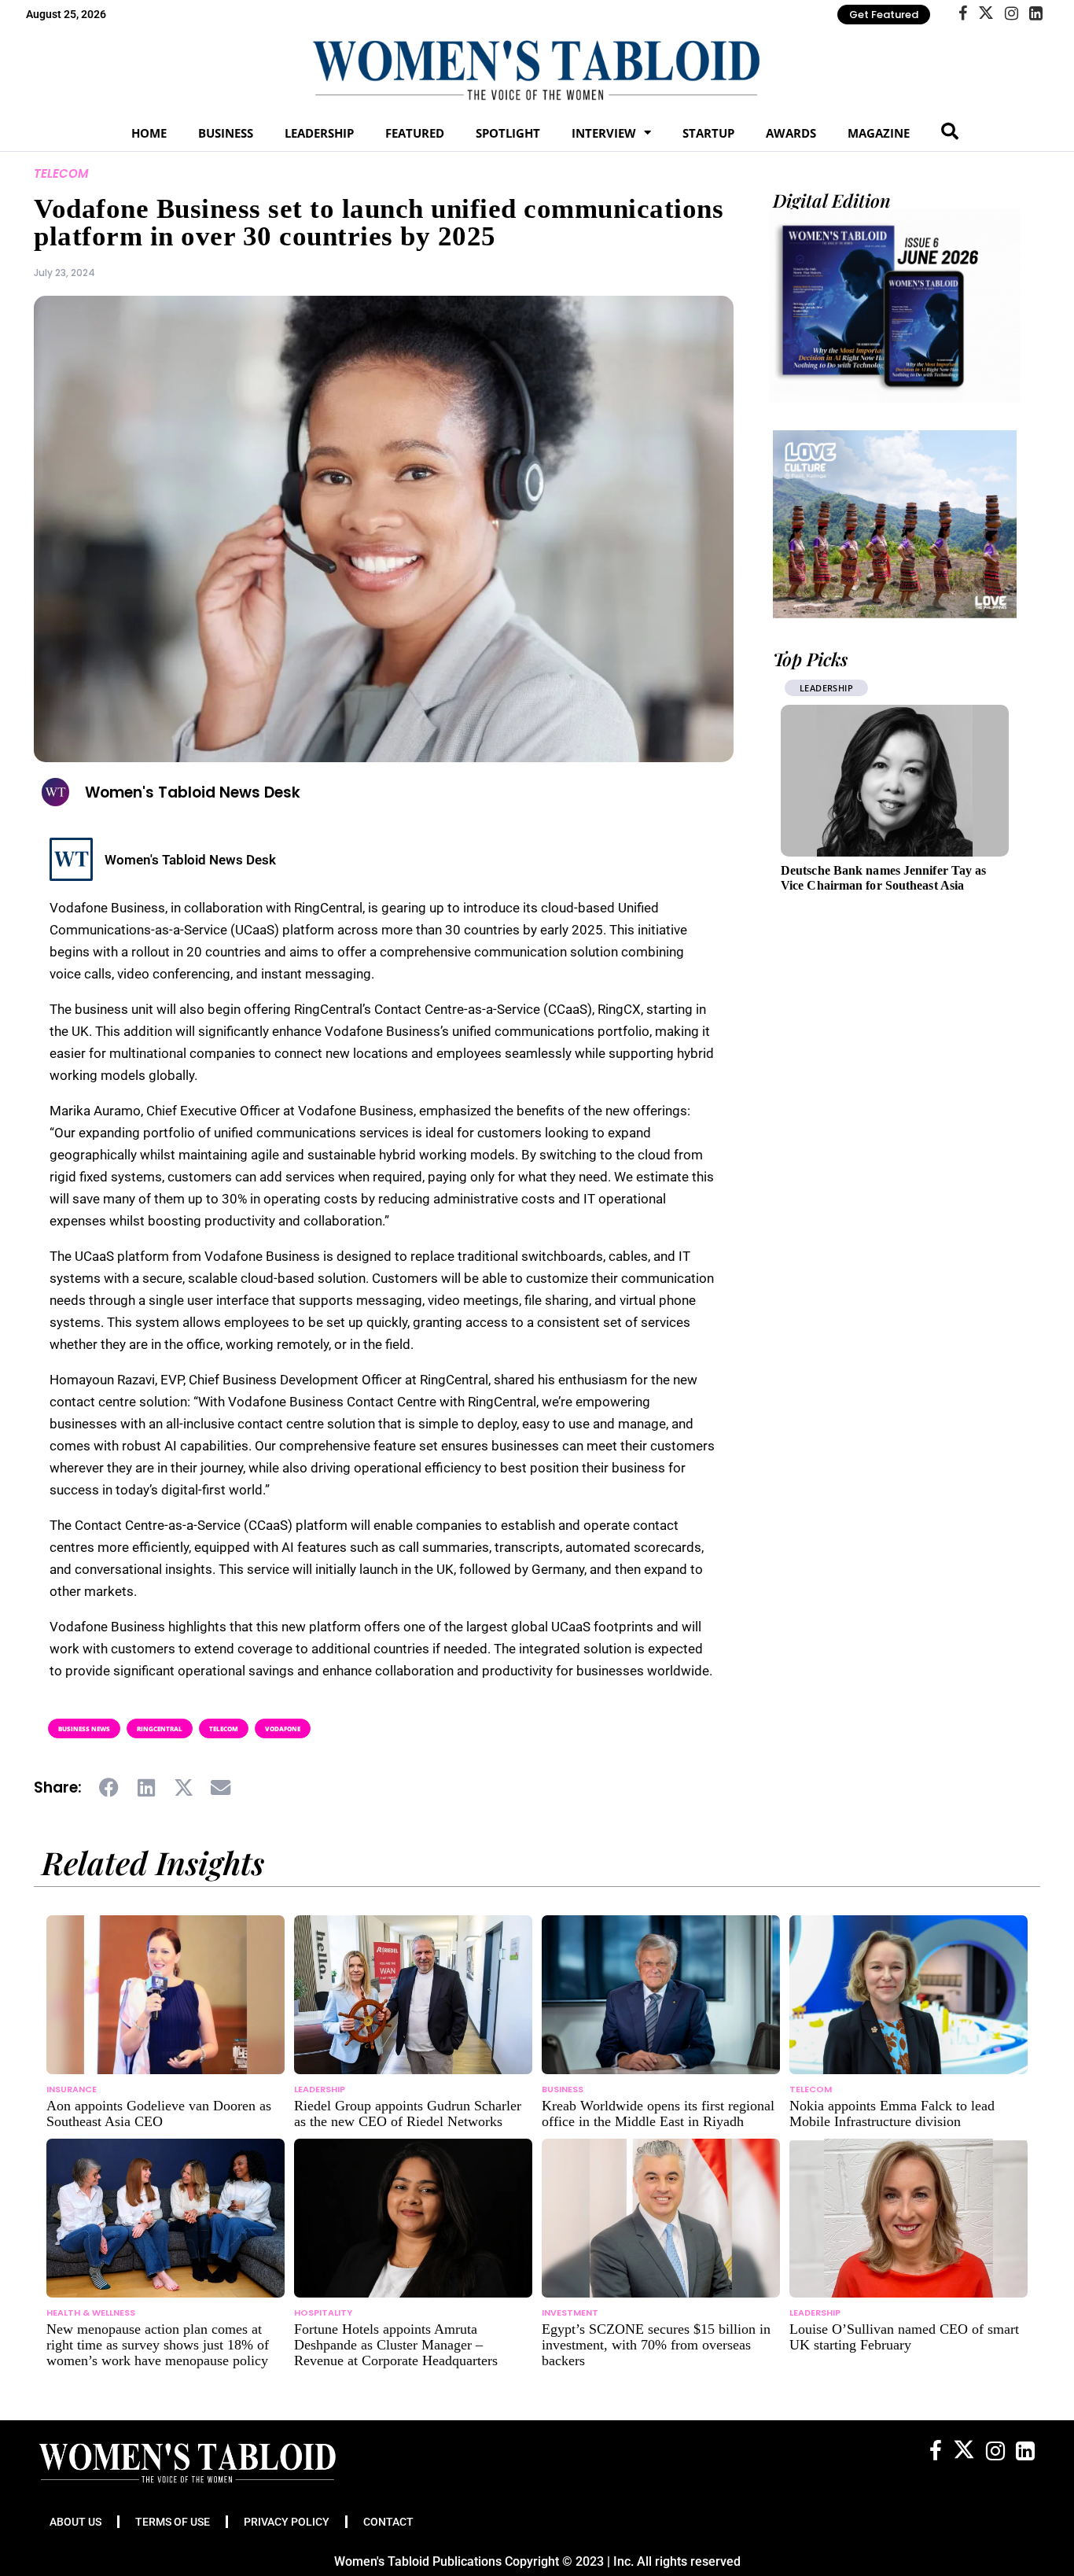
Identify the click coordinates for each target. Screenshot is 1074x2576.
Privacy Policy (287, 2522)
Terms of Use (173, 2522)
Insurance (72, 2089)
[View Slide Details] (895, 524)
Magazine (879, 133)
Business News (84, 1728)
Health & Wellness (91, 2313)
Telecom (61, 173)
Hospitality (323, 2313)
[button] (110, 1788)
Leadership (319, 133)
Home (149, 133)
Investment (570, 2313)
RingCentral (160, 1728)
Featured (415, 133)
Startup (708, 133)
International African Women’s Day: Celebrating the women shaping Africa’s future (889, 885)
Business (226, 133)
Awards (791, 133)
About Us (75, 2522)
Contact (388, 2522)
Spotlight (508, 133)
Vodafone (283, 1728)
